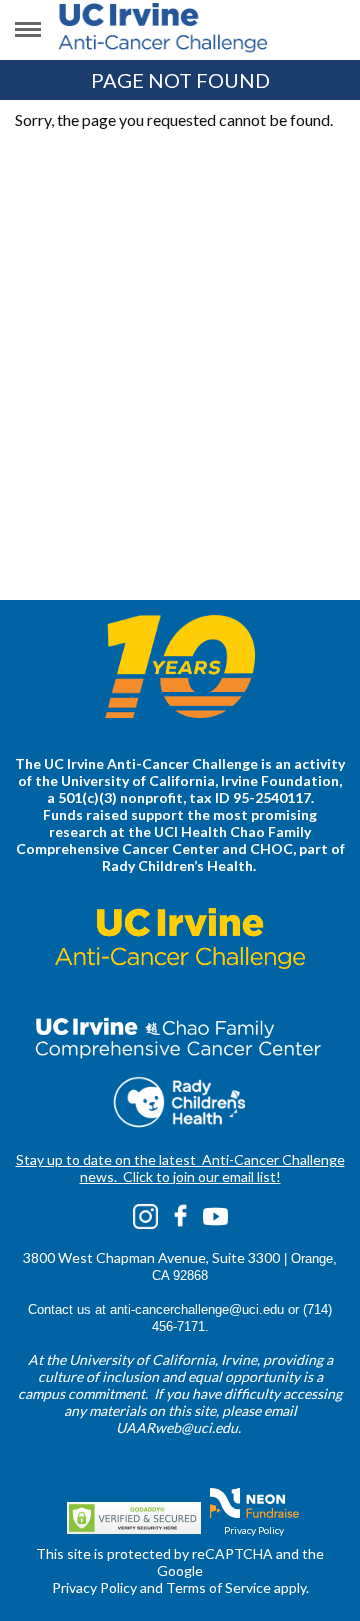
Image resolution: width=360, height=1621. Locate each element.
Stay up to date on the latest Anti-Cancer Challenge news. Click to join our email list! (180, 1168)
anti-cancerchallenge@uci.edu (197, 1309)
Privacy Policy (254, 1530)
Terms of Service (218, 1587)
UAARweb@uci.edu (177, 1427)
